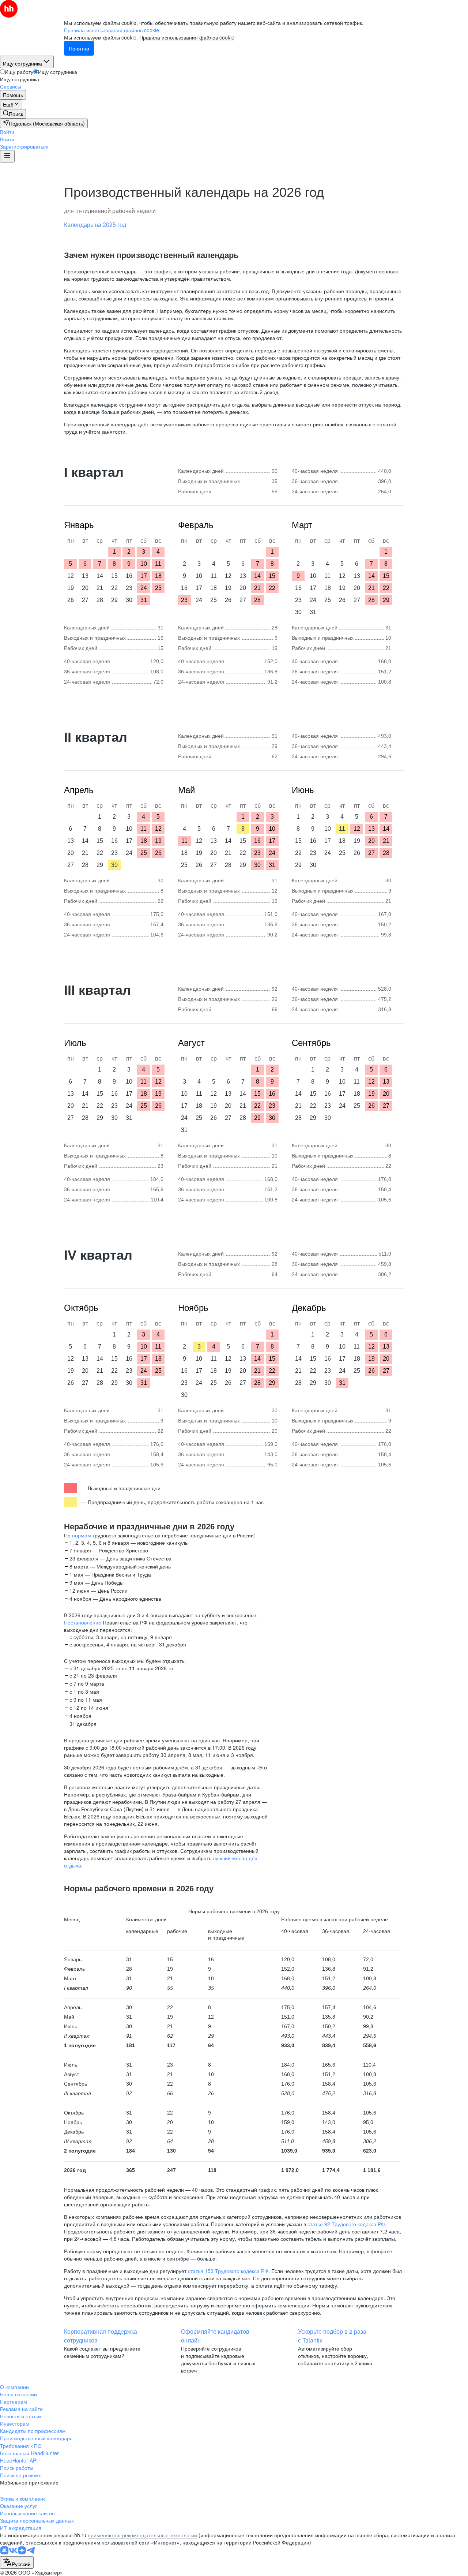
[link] (13, 114)
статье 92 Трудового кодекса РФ (346, 2224)
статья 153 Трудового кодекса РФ (228, 2271)
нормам (82, 1535)
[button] (7, 132)
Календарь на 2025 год (95, 225)
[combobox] (17, 2562)
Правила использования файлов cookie (187, 37)
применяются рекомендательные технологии (142, 2535)
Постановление (83, 1622)
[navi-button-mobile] (7, 156)
